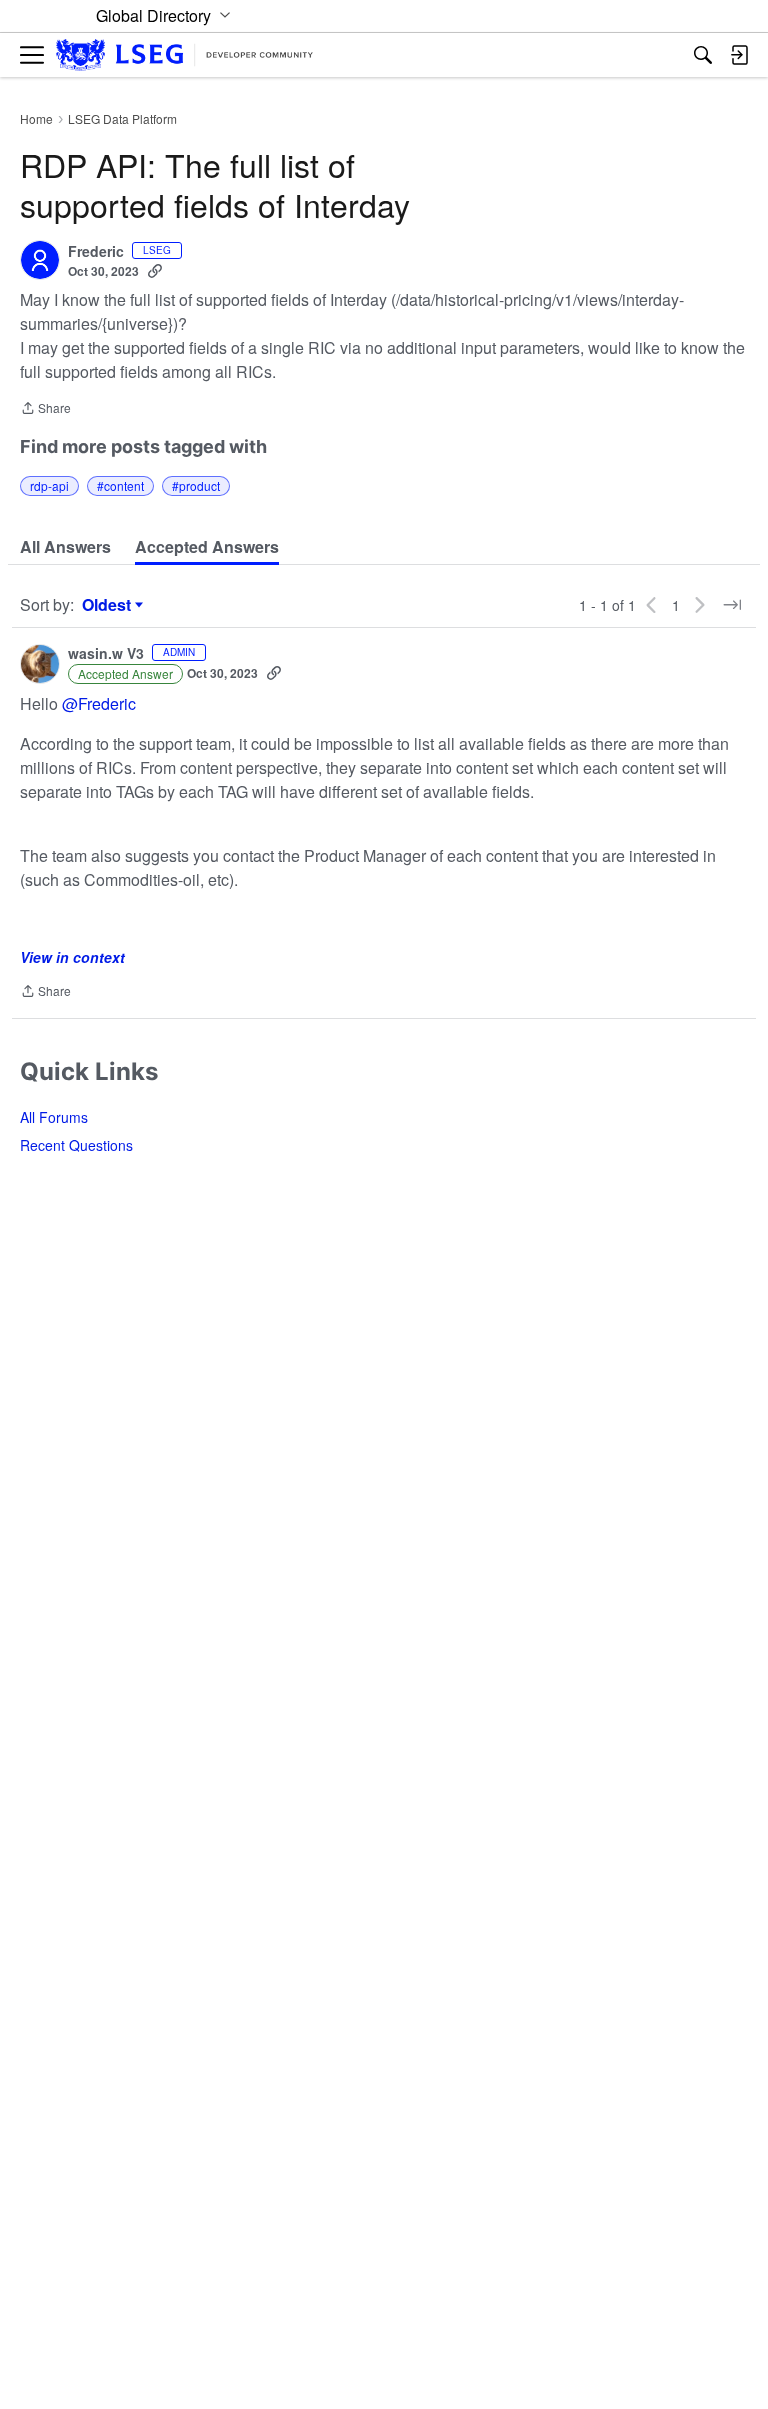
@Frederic (99, 703)
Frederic (96, 252)
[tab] (65, 547)
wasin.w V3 (106, 654)
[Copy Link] (155, 271)
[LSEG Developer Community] (184, 55)
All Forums (54, 1117)
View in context (72, 957)
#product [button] (196, 485)
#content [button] (120, 485)
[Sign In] (739, 55)
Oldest (109, 605)
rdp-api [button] (49, 485)
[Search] (703, 55)
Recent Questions (76, 1145)
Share (45, 409)
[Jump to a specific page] (732, 605)
